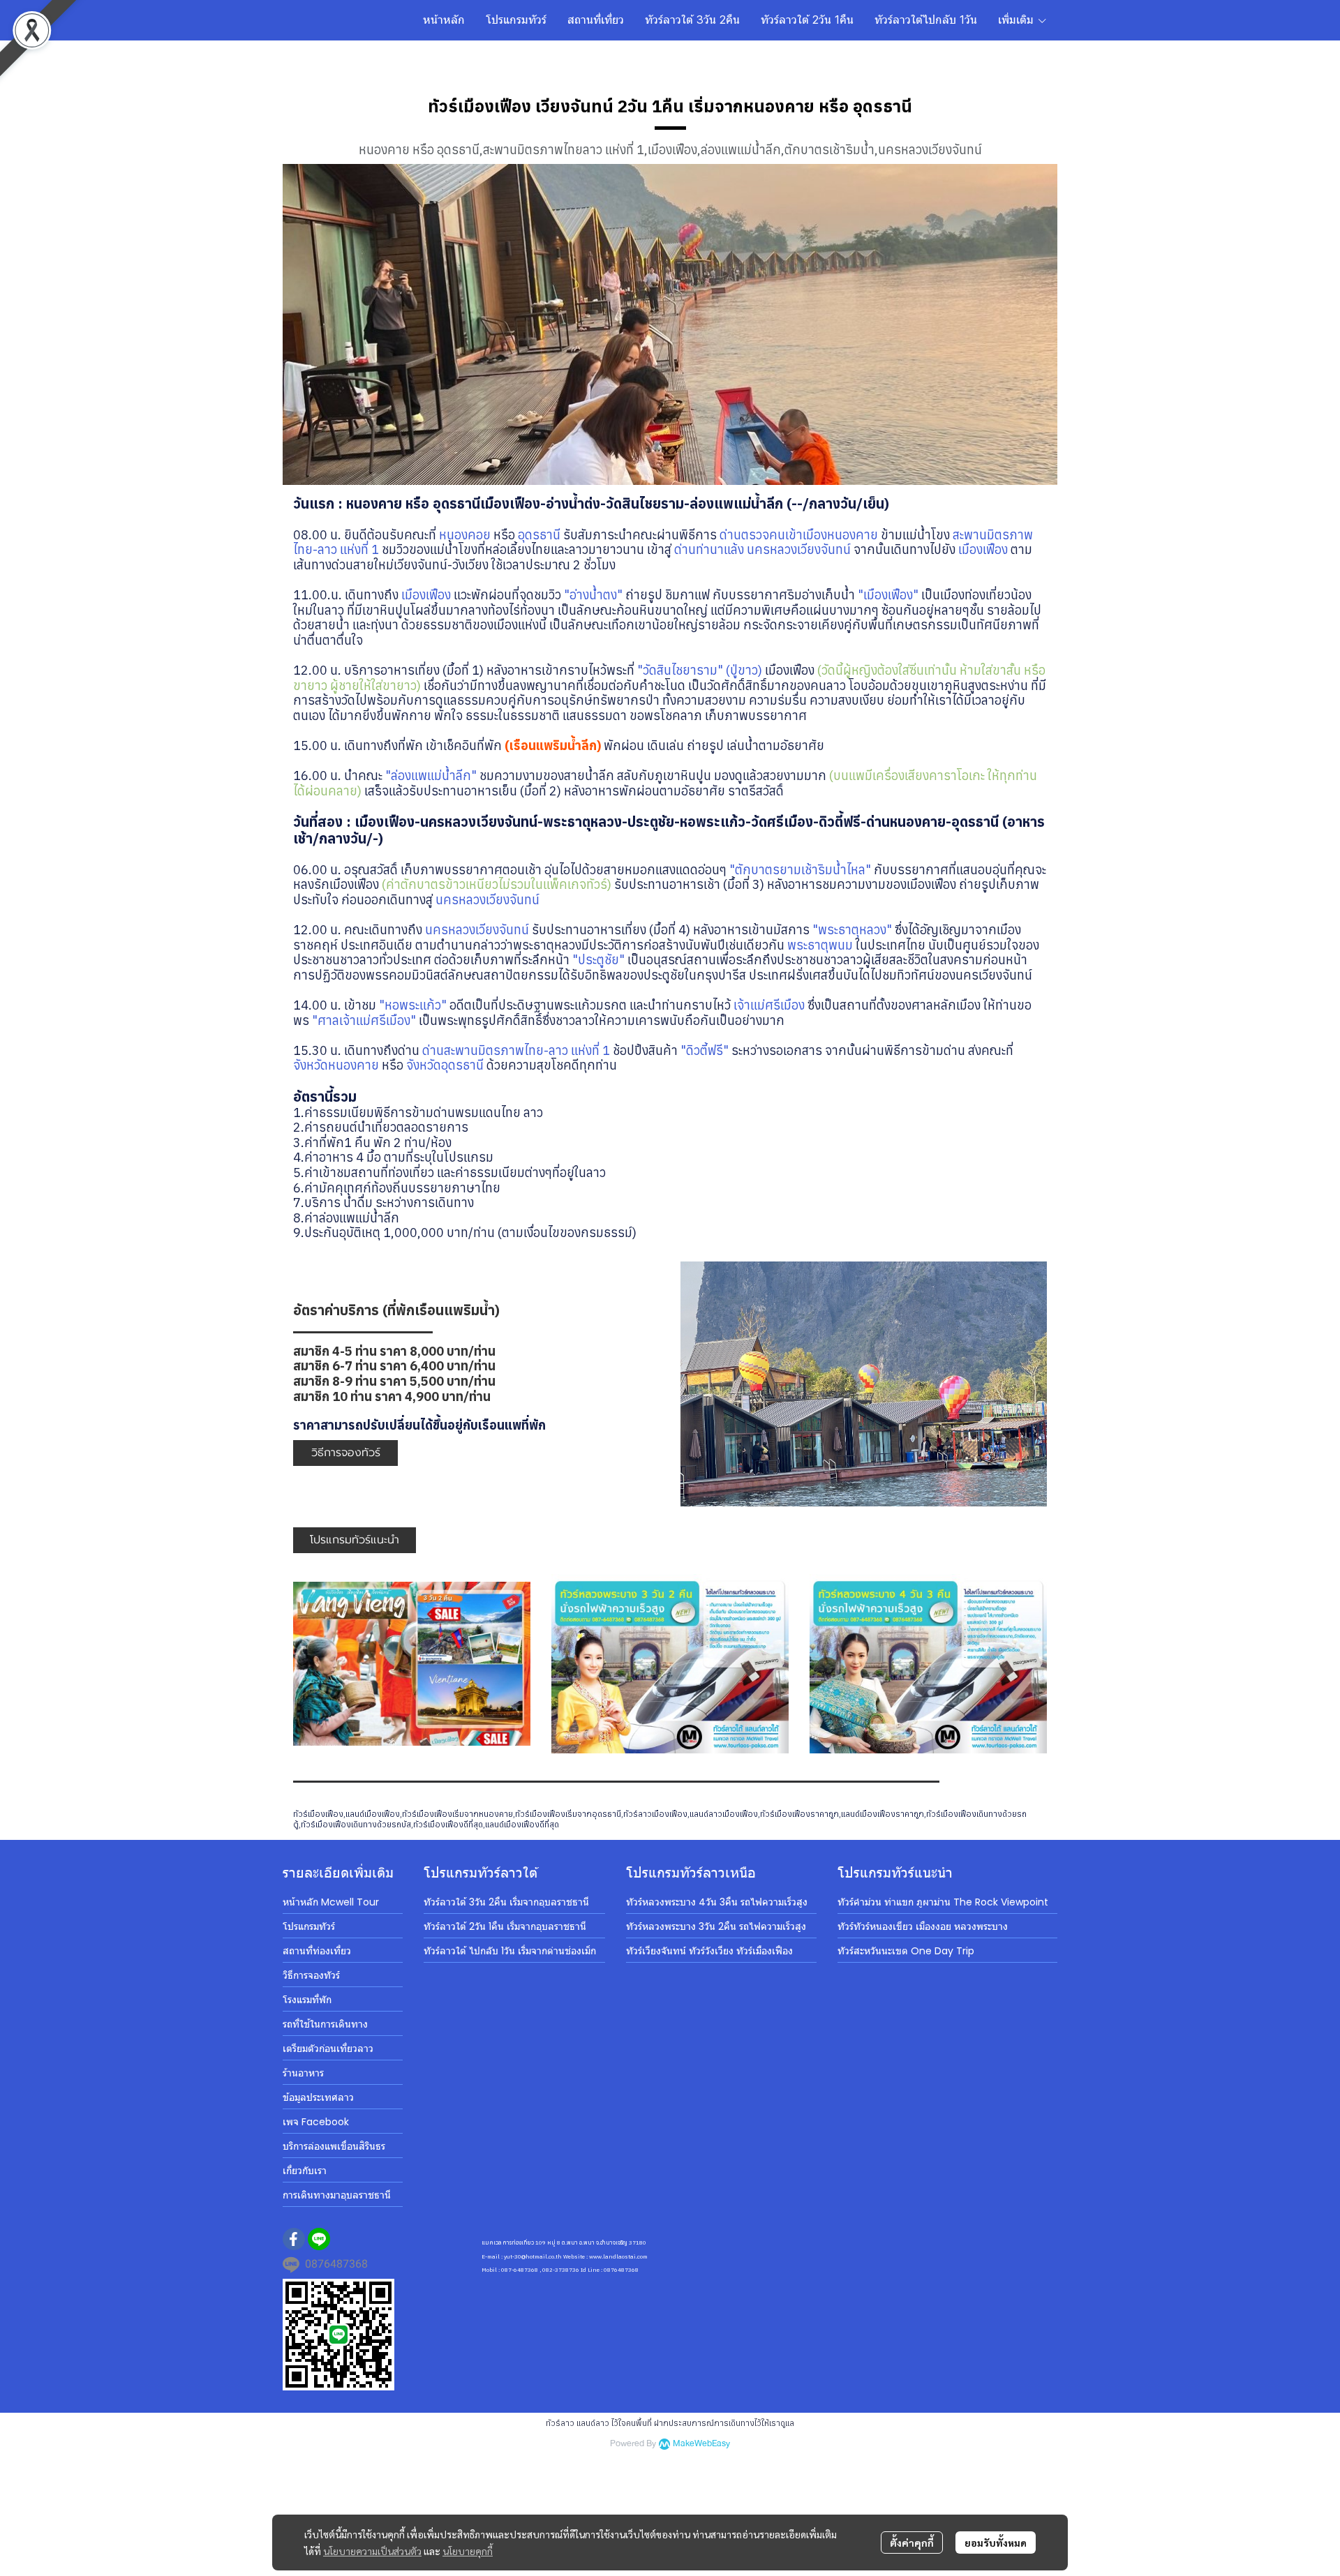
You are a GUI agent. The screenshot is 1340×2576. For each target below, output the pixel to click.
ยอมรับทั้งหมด (996, 2543)
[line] (319, 2239)
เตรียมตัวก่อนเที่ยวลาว (328, 2049)
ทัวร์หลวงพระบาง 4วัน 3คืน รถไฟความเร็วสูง (717, 1902)
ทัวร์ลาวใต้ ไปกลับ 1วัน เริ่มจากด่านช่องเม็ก (510, 1951)
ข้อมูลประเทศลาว (318, 2097)
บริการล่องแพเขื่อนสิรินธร (334, 2146)
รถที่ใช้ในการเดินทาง (325, 2024)
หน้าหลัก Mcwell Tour (331, 1902)
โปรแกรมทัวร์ (309, 1926)
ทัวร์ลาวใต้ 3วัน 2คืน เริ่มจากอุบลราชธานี (506, 1902)
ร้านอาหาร (303, 2073)
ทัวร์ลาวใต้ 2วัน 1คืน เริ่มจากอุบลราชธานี (505, 1926)
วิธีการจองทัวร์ (311, 1975)
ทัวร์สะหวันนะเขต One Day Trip (906, 1951)
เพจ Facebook (316, 2122)
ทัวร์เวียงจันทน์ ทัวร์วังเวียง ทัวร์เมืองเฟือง (709, 1951)
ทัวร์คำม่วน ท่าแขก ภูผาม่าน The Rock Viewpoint (943, 1902)
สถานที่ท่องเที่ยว (317, 1951)
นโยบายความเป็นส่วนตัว (372, 2551)
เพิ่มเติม (1018, 20)
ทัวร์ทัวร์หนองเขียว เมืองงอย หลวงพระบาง (923, 1926)
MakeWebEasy (701, 2444)
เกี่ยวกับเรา (305, 2171)
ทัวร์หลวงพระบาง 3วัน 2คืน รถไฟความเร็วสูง (716, 1926)
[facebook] (294, 2239)
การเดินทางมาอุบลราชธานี (337, 2195)
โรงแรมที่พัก (307, 2000)
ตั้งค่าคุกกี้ (912, 2543)
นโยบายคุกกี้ (468, 2551)
